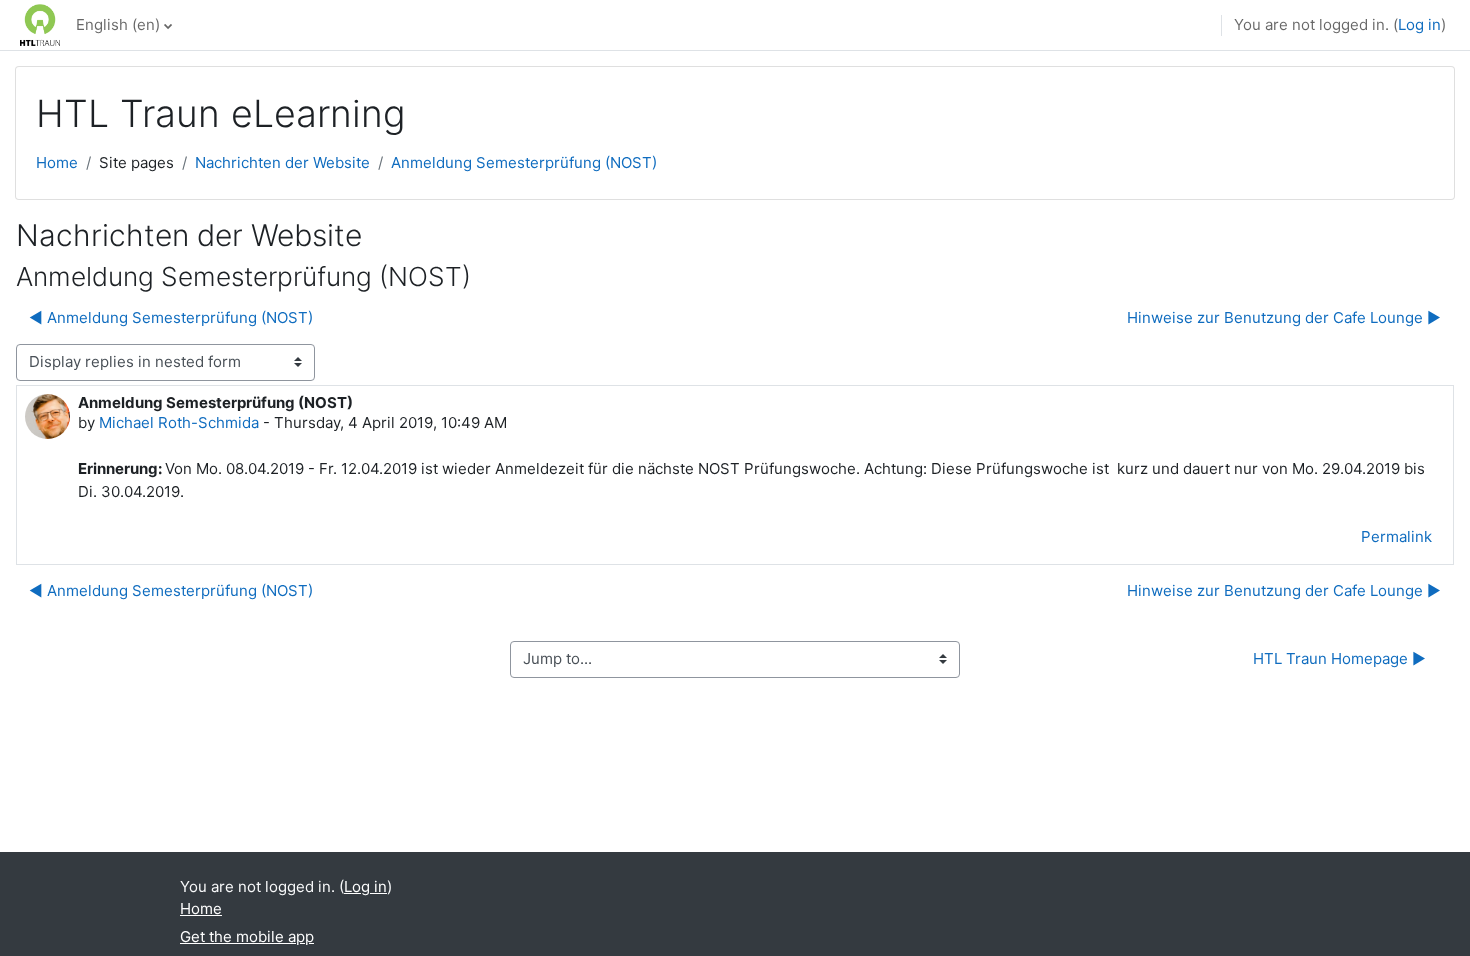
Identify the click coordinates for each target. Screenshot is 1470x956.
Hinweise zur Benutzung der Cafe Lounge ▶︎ (1284, 317)
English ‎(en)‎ (118, 24)
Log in (1419, 24)
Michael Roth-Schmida (179, 422)
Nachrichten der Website (282, 162)
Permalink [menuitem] (1396, 536)
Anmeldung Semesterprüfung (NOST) (524, 162)
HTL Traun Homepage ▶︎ (1339, 658)
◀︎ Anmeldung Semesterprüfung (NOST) (171, 317)
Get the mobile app (247, 936)
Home (57, 162)
